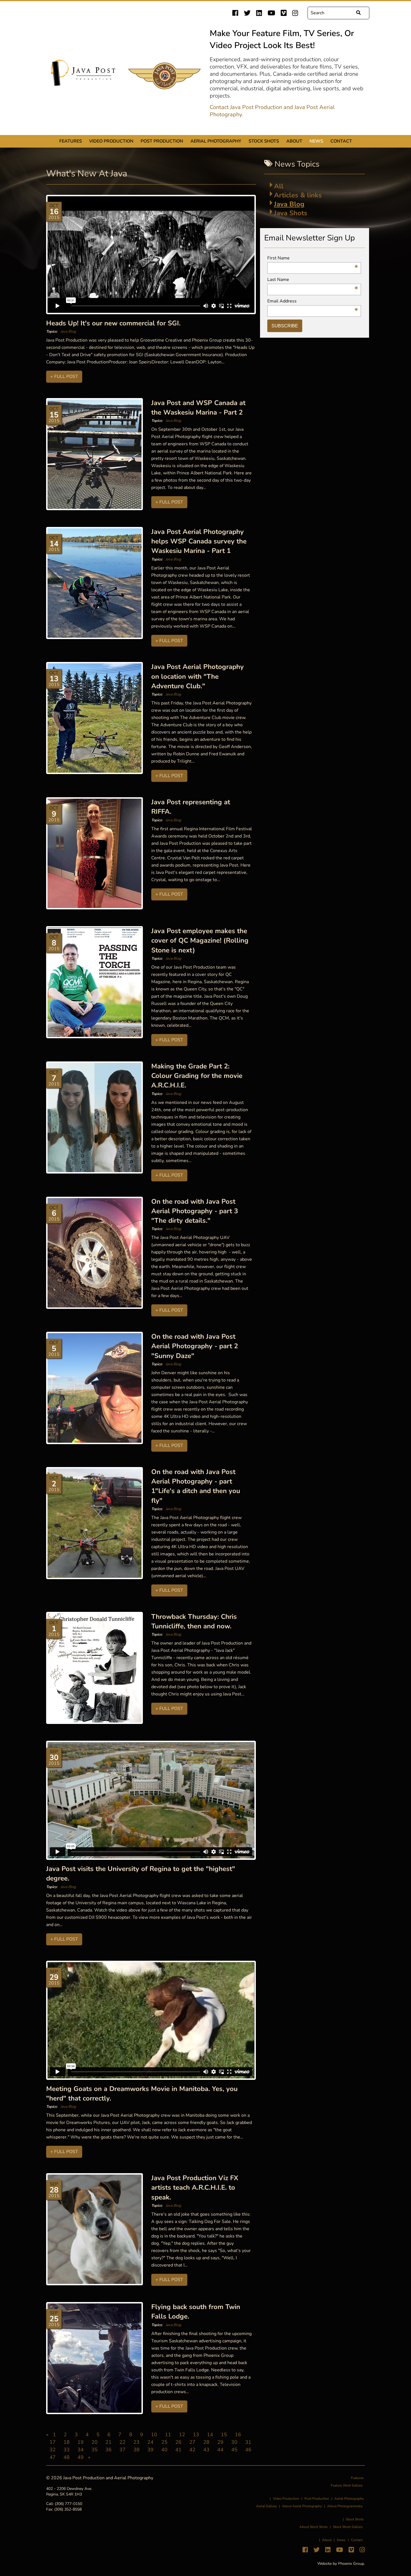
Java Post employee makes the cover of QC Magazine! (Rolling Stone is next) (200, 941)
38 (136, 2450)
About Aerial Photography (302, 2506)
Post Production (162, 141)
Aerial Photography (216, 141)
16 (238, 2435)
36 (108, 2450)
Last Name (313, 280)
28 (206, 2442)
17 (53, 2442)
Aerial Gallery (266, 2506)
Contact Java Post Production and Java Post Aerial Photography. (272, 111)
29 (220, 2442)
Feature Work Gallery (347, 2485)
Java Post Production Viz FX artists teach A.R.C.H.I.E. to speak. (195, 2188)
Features (71, 141)
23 (136, 2442)
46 (248, 2450)
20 (95, 2442)
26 (178, 2442)
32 (53, 2450)
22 (122, 2442)
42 (192, 2450)
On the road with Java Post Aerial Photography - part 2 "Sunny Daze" (195, 1346)
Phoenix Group (351, 2564)
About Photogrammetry (345, 2506)
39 (150, 2450)
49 (81, 2457)
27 (192, 2442)
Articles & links (298, 195)
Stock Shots (264, 141)
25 (164, 2442)
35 (95, 2450)
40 (164, 2450)
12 (182, 2435)
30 (234, 2442)
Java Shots (291, 213)
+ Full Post (64, 377)
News (316, 141)
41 (178, 2450)
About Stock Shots (314, 2527)
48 (67, 2457)
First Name (313, 258)
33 (67, 2450)
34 (81, 2450)
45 (234, 2450)
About (294, 141)
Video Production (111, 141)
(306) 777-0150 (68, 2504)
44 (220, 2450)
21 (108, 2442)
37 (122, 2450)
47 (53, 2457)
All (279, 186)
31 (248, 2442)
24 (150, 2442)
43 (206, 2450)
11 (168, 2435)
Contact (341, 141)
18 (67, 2442)
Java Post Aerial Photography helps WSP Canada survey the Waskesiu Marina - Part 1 (199, 541)
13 (196, 2435)
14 (210, 2435)
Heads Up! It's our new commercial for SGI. (113, 323)
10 (154, 2435)
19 (81, 2442)
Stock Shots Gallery (348, 2527)
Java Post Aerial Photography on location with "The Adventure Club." (198, 676)
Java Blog (68, 332)
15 (224, 2435)
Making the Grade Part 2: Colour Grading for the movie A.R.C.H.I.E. (197, 1076)
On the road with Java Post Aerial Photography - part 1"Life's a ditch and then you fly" (196, 1486)
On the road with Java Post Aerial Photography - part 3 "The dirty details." (195, 1211)
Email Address (313, 301)
